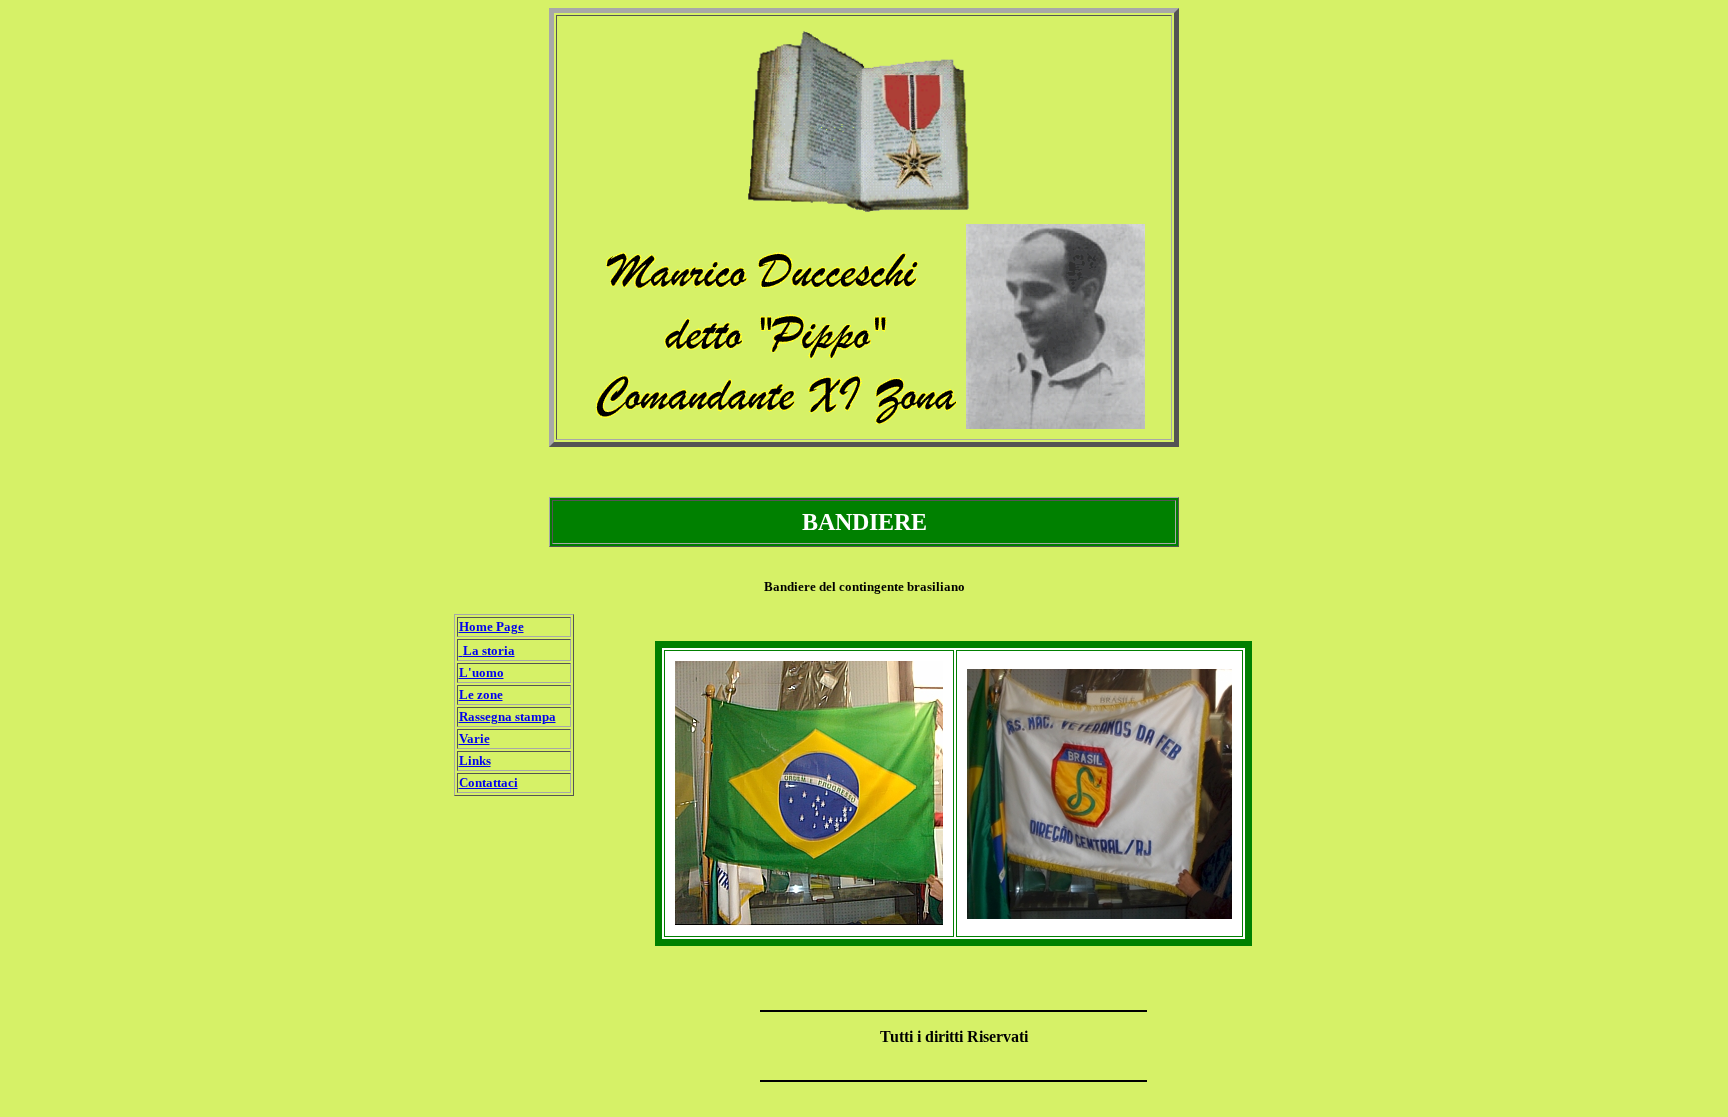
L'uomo (481, 672)
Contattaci (488, 782)
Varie (474, 738)
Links (475, 760)
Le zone (481, 694)
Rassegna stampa (507, 716)
